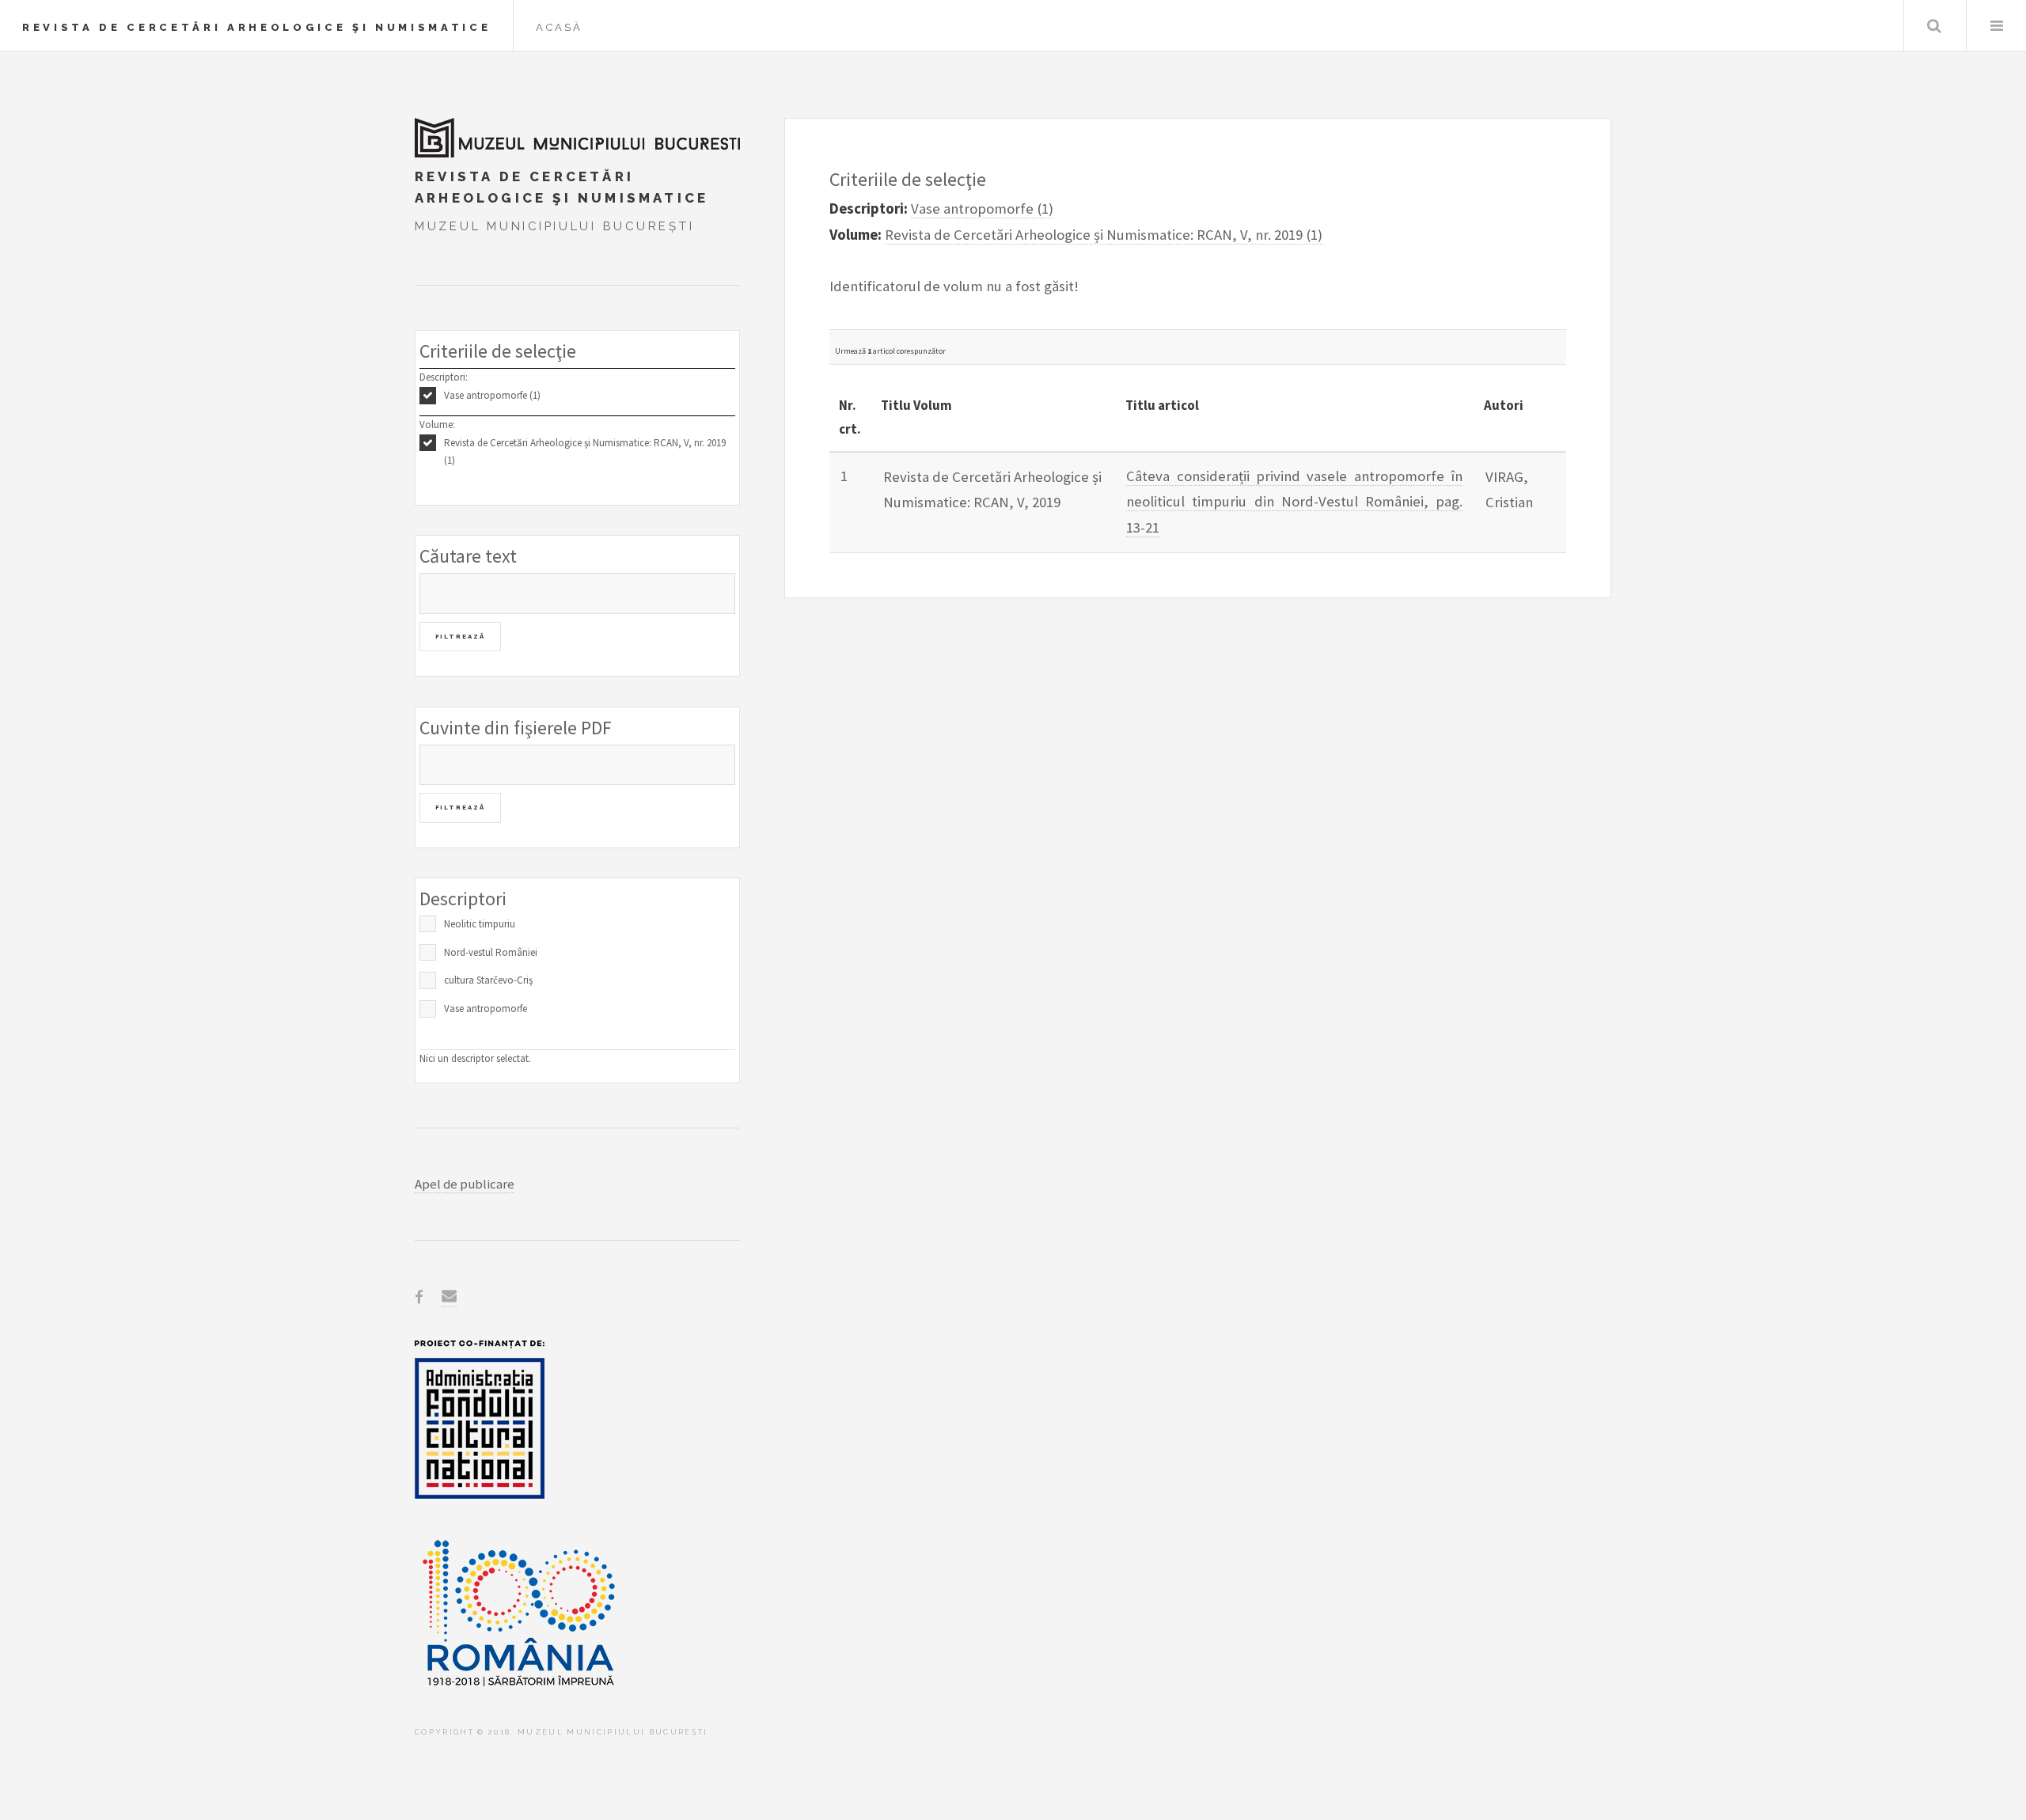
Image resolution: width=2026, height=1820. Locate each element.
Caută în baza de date (1934, 26)
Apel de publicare (465, 1184)
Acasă (559, 27)
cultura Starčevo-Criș (488, 980)
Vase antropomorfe (486, 1009)
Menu (1996, 26)
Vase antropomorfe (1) (492, 395)
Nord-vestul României (491, 952)
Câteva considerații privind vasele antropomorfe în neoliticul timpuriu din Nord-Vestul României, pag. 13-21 (1294, 502)
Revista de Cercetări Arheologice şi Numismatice (256, 27)
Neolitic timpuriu (480, 924)
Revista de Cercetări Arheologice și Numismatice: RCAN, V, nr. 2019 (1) (585, 452)
